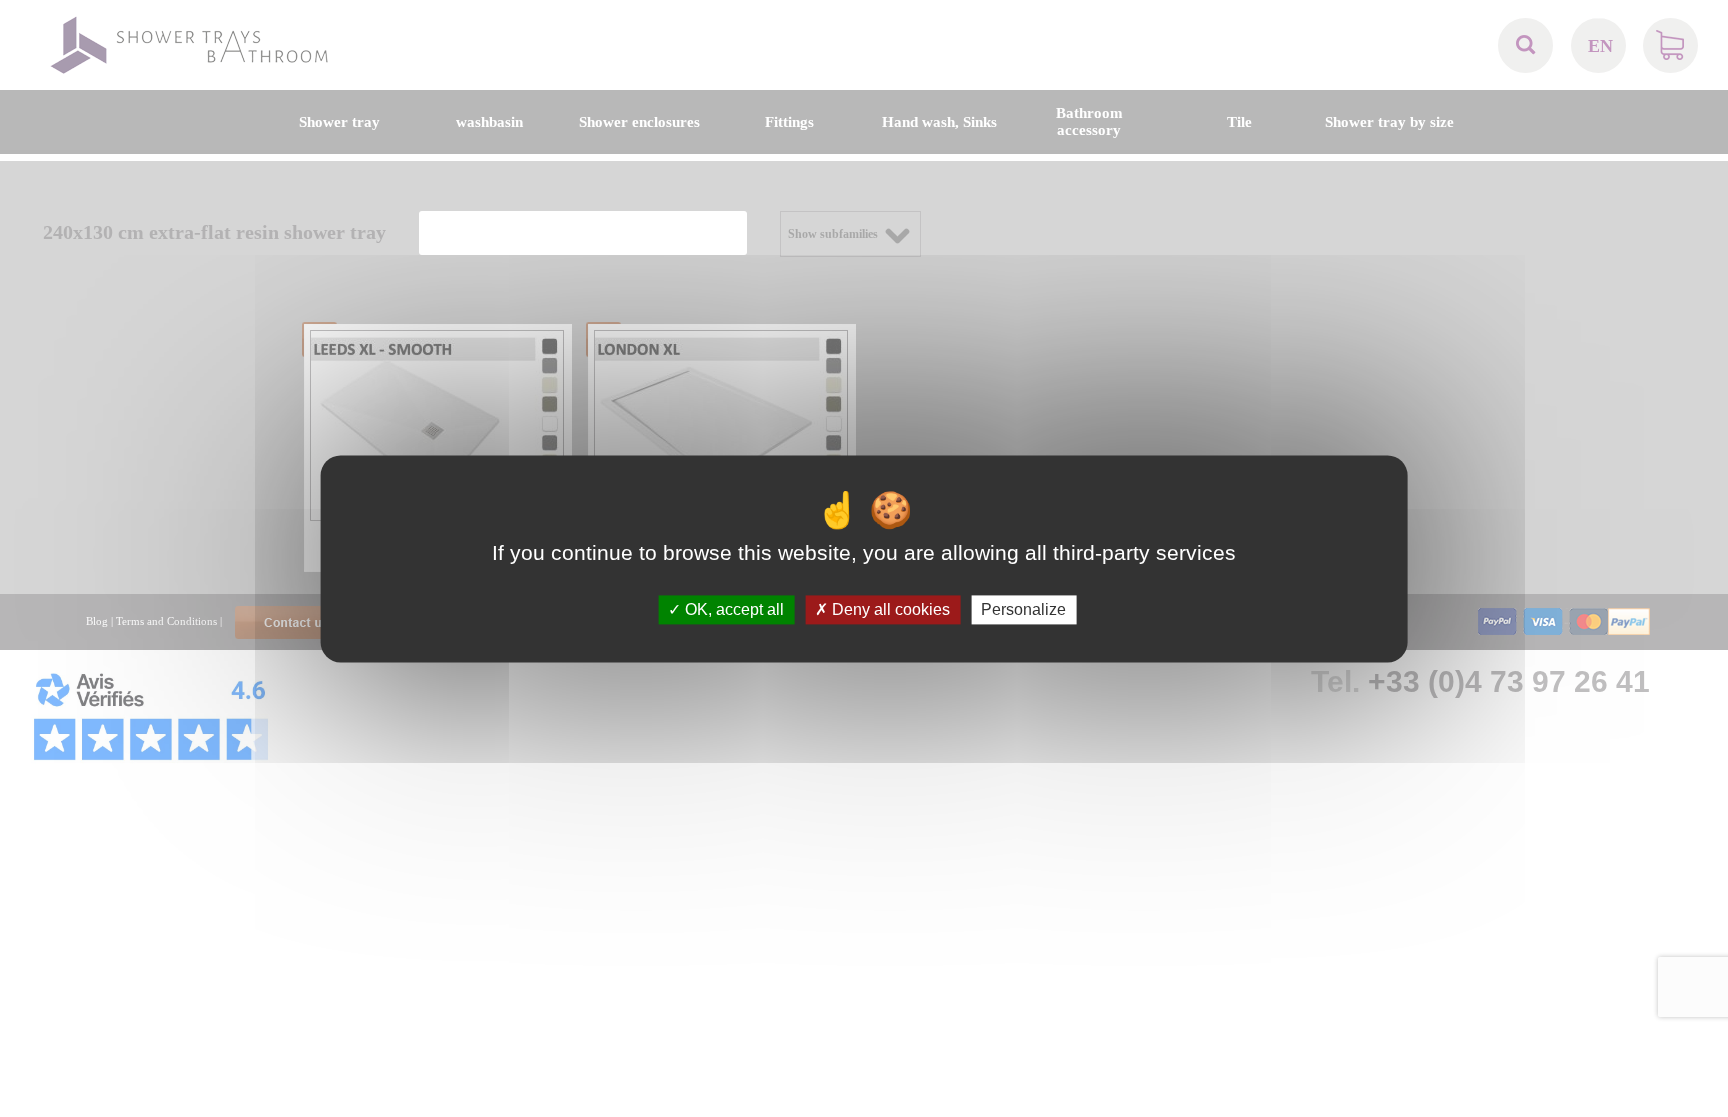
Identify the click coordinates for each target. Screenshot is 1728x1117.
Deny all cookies (889, 609)
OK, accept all (732, 609)
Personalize (1023, 609)
